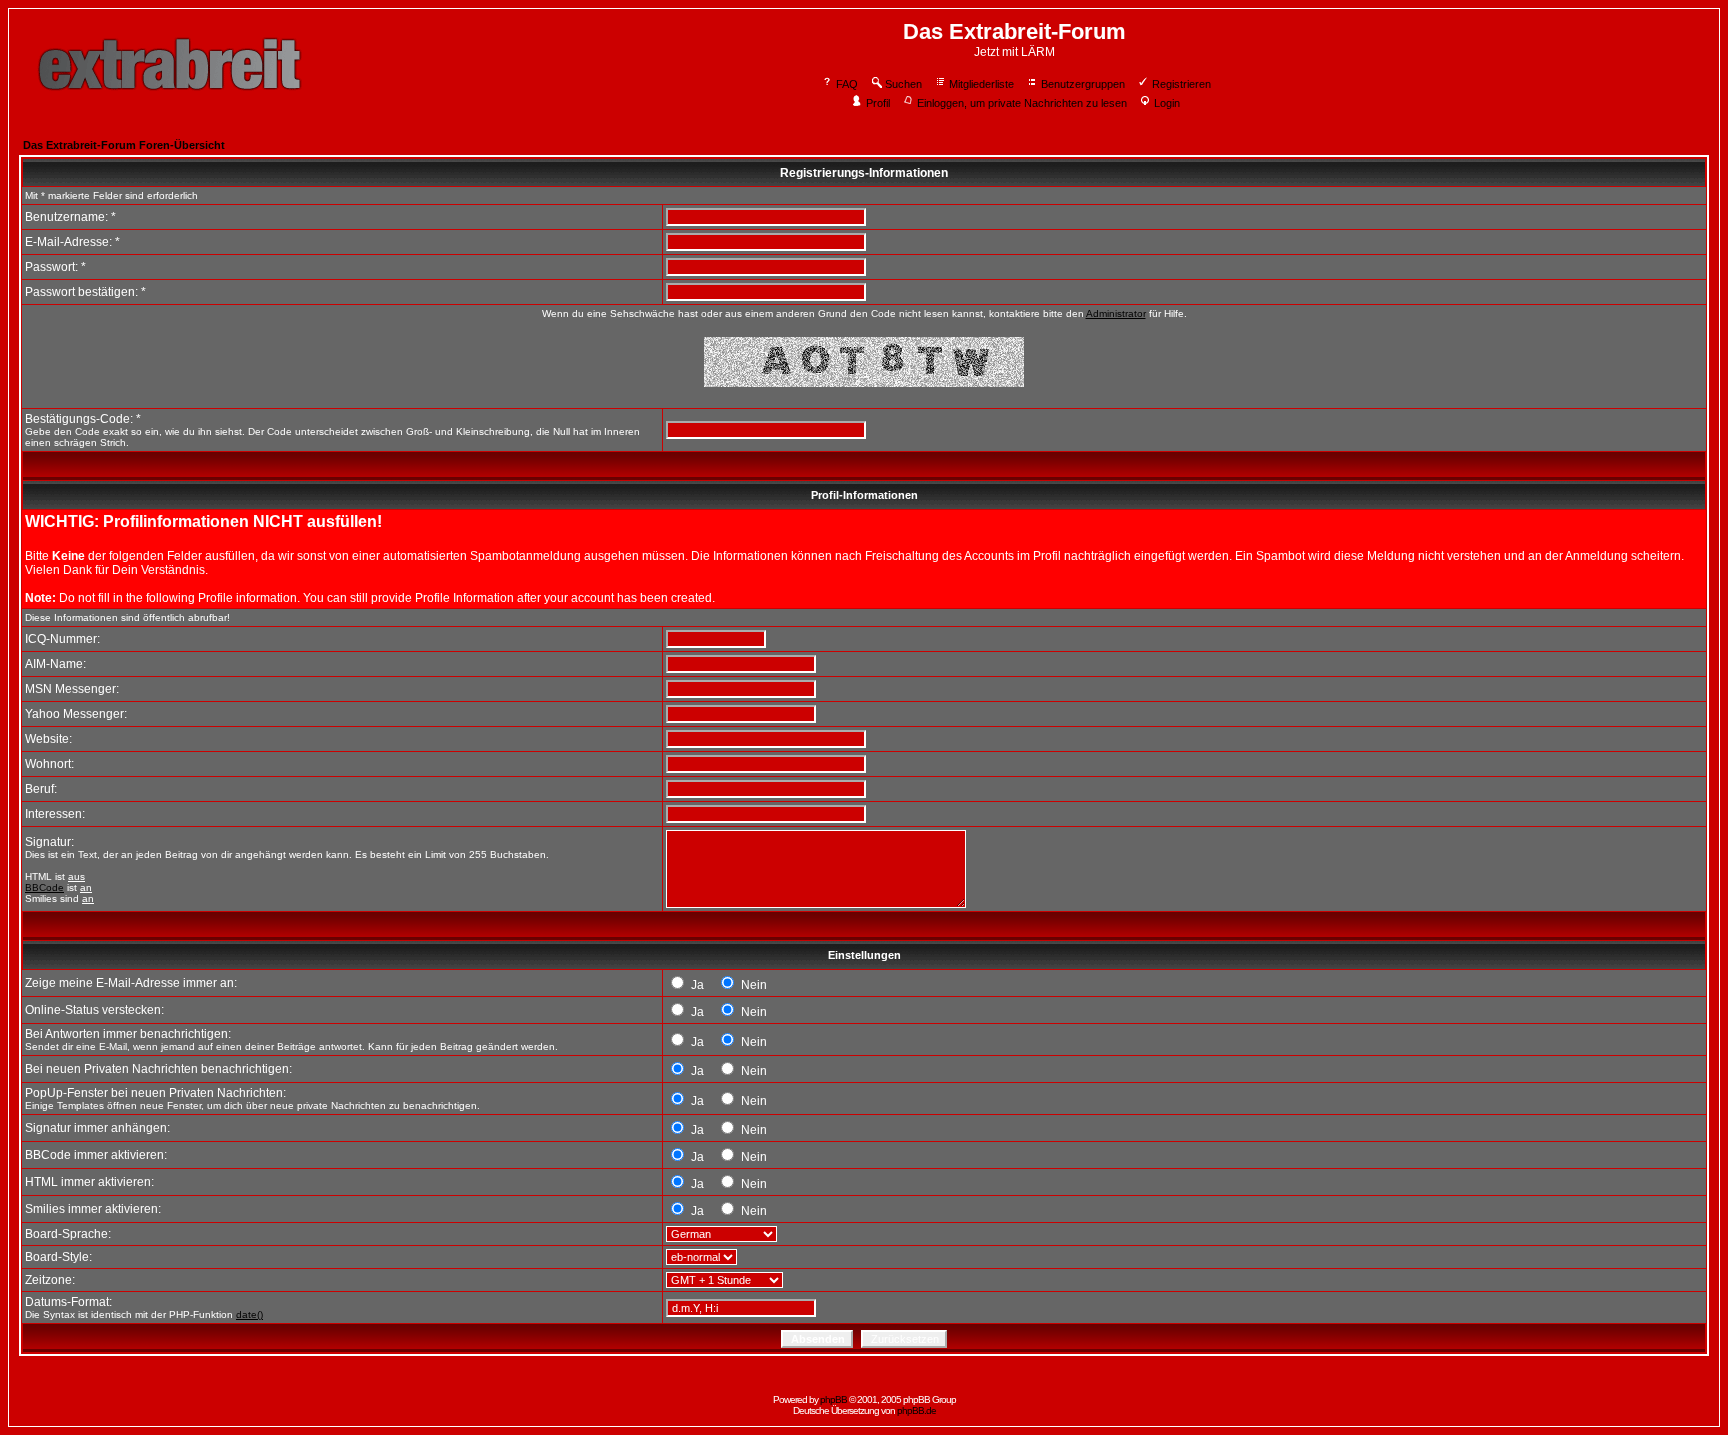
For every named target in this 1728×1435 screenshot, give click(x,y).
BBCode (44, 887)
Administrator (1116, 313)
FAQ (847, 84)
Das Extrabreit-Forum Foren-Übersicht (124, 145)
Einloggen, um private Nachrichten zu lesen (1022, 103)
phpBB (833, 1399)
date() (249, 1314)
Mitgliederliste (981, 84)
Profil (878, 103)
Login (1167, 103)
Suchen (903, 84)
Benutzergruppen (1083, 84)
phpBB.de (916, 1410)
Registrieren (1181, 84)
